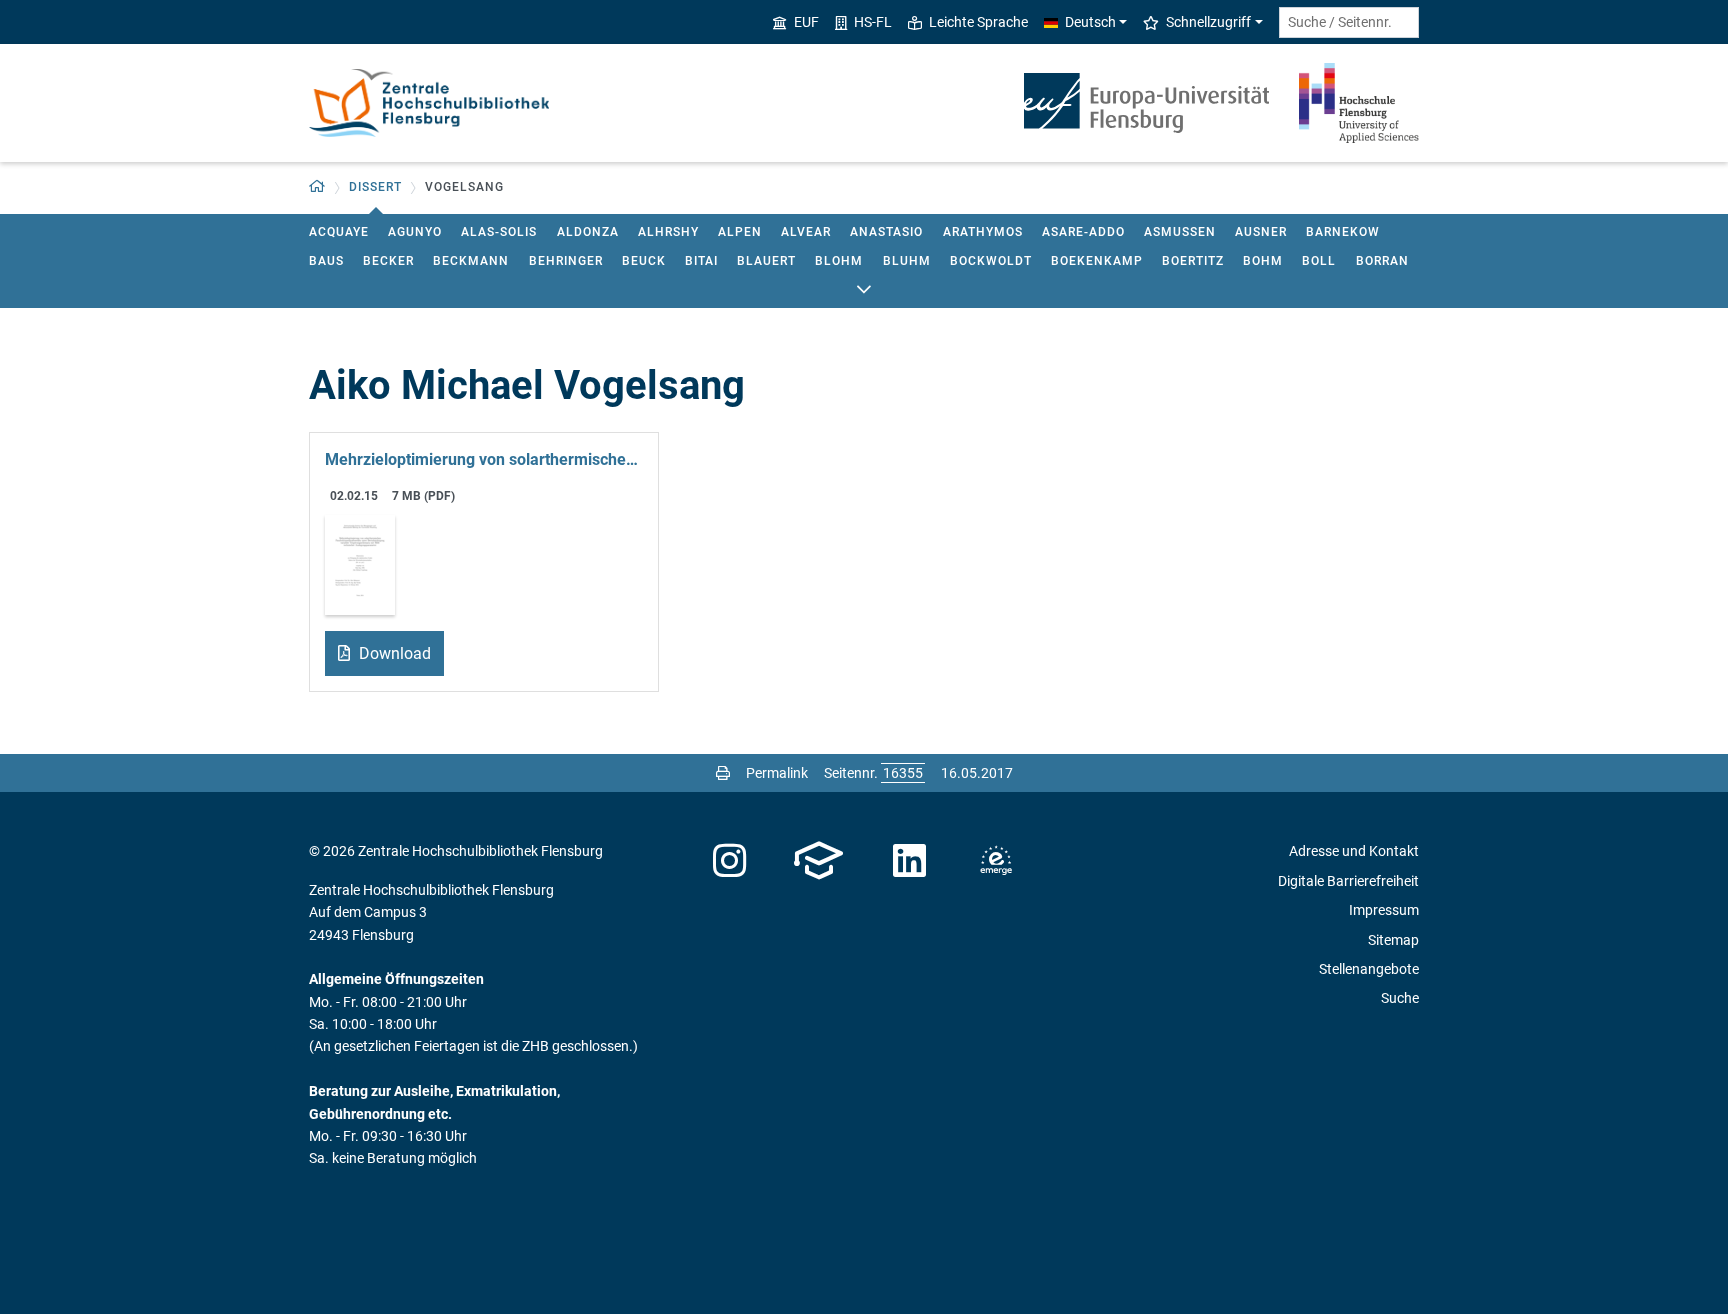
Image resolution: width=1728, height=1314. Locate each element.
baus (326, 261)
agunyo (415, 232)
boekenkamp (1097, 261)
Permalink (777, 773)
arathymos (983, 232)
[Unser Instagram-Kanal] (729, 861)
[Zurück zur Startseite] (429, 103)
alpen (740, 232)
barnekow (1343, 232)
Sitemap (1393, 940)
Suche (1400, 998)
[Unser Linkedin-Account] (910, 861)
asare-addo (1083, 232)
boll (1319, 261)
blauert (766, 261)
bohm (1263, 261)
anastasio (886, 232)
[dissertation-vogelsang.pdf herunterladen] (360, 563)
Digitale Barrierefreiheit (1348, 881)
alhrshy (668, 232)
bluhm (907, 261)
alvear (806, 232)
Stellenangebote (1369, 969)
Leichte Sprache (978, 22)
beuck (644, 261)
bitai (701, 261)
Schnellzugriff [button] (1208, 22)
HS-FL (873, 22)
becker (388, 261)
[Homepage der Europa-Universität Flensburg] (1146, 103)
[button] (317, 187)
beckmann (471, 261)
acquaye (339, 232)
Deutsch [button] (1090, 22)
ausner (1261, 232)
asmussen (1180, 232)
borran (1382, 261)
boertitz (1193, 261)
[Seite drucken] (723, 773)
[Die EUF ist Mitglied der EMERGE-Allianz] (996, 861)
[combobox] (1349, 22)
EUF (806, 22)
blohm (839, 261)
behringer (566, 261)
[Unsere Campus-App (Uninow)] (818, 861)
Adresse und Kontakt (1354, 851)
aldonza (588, 232)
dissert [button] (375, 187)
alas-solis (499, 232)
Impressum (1384, 910)
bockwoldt (991, 261)
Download (393, 653)
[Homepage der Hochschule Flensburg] (1359, 103)
